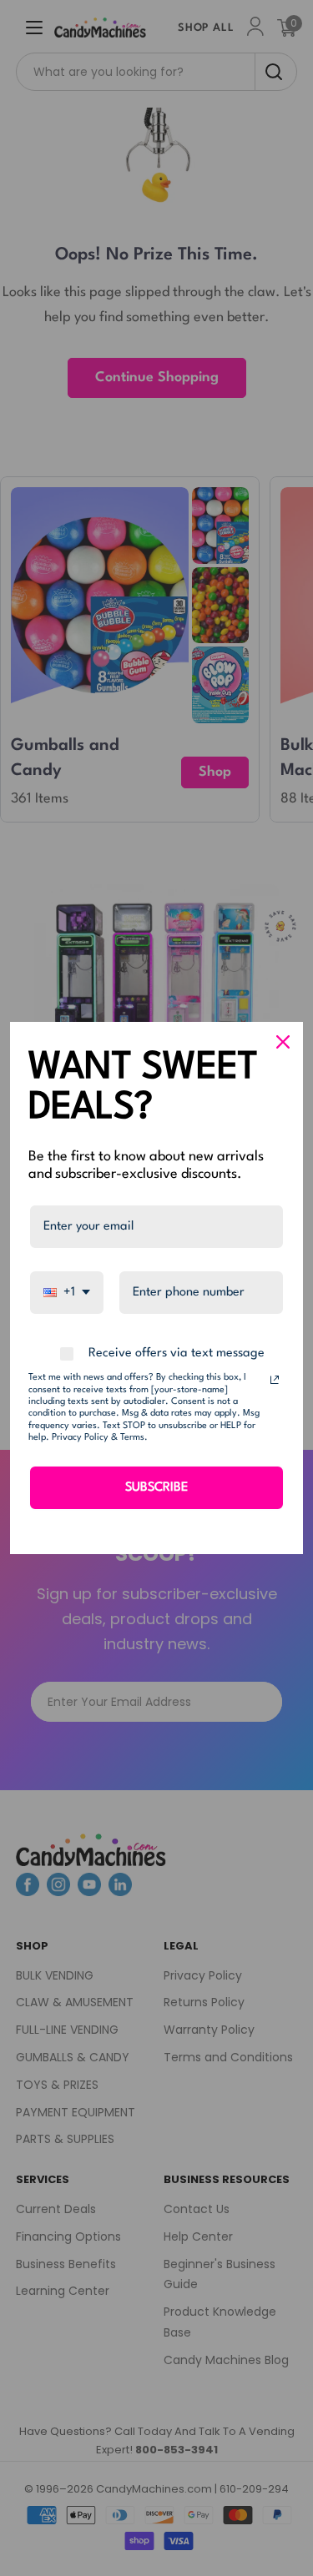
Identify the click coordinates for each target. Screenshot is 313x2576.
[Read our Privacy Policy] (275, 1380)
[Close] (283, 1042)
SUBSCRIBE (156, 1488)
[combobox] (67, 1293)
